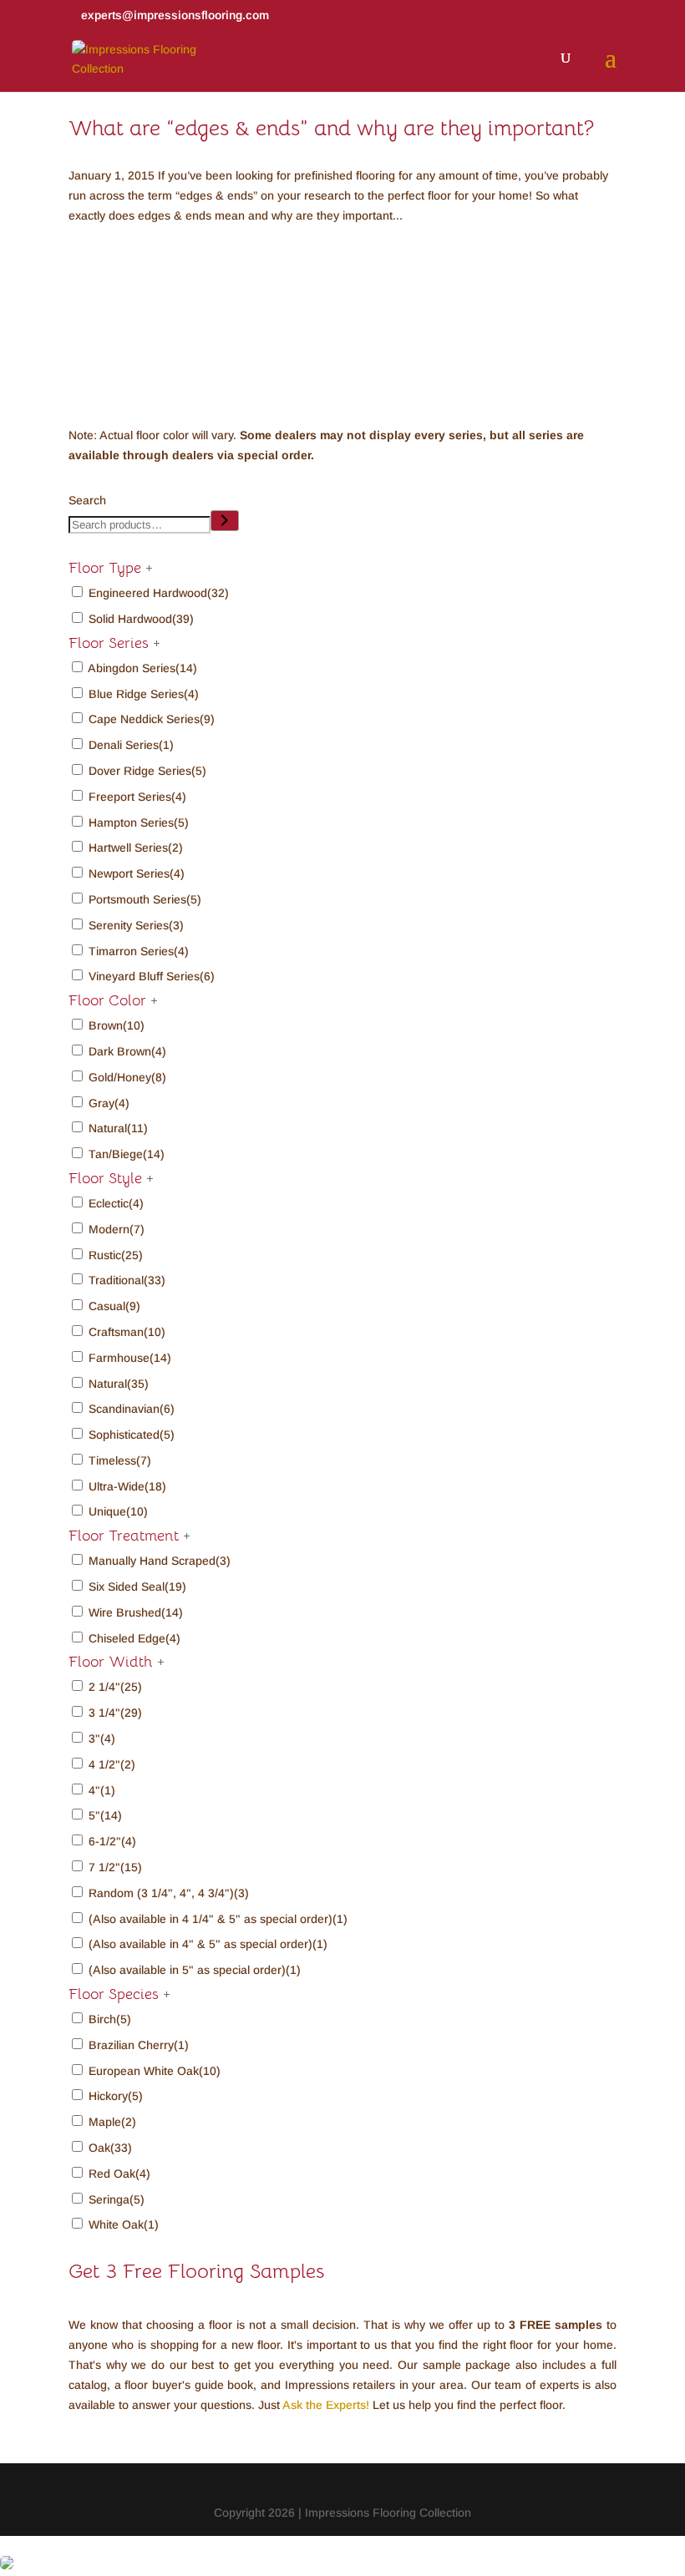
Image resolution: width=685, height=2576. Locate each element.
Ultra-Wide (127, 1486)
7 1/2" (115, 1867)
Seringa (117, 2199)
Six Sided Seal (137, 1587)
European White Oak (155, 2071)
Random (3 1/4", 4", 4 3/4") (169, 1893)
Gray (109, 1103)
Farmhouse (130, 1358)
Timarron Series (139, 951)
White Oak (124, 2224)
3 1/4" (115, 1713)
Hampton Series (139, 822)
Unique (118, 1511)
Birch (110, 2019)
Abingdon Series (142, 668)
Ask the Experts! (326, 2405)
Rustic (116, 1255)
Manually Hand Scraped (160, 1561)
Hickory (116, 2096)
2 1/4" (115, 1687)
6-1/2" (112, 1841)
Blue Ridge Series (144, 694)
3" (102, 1738)
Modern (117, 1229)
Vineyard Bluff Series (152, 976)
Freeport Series (137, 797)
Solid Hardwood (141, 619)
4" (102, 1790)
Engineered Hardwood (159, 593)
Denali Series (131, 745)
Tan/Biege (127, 1154)
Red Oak (119, 2174)
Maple (112, 2122)
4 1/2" (112, 1764)
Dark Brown (127, 1051)
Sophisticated (132, 1435)
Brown (117, 1025)
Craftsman (127, 1332)
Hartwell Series (136, 848)
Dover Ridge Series (147, 771)
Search (87, 500)
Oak (110, 2148)
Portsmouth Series (145, 899)
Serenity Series (136, 925)
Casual (114, 1306)
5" (105, 1815)
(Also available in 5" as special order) (195, 1970)
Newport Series (137, 873)
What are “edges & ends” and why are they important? (331, 128)
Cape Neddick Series (152, 719)
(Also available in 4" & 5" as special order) (208, 1944)
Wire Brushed (136, 1612)
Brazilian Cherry (139, 2045)
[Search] (225, 521)
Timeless (120, 1460)
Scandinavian (132, 1409)
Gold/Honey (127, 1077)
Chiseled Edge (134, 1638)
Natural (118, 1128)
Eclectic (116, 1203)
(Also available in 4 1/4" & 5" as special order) (218, 1919)
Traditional (127, 1280)
